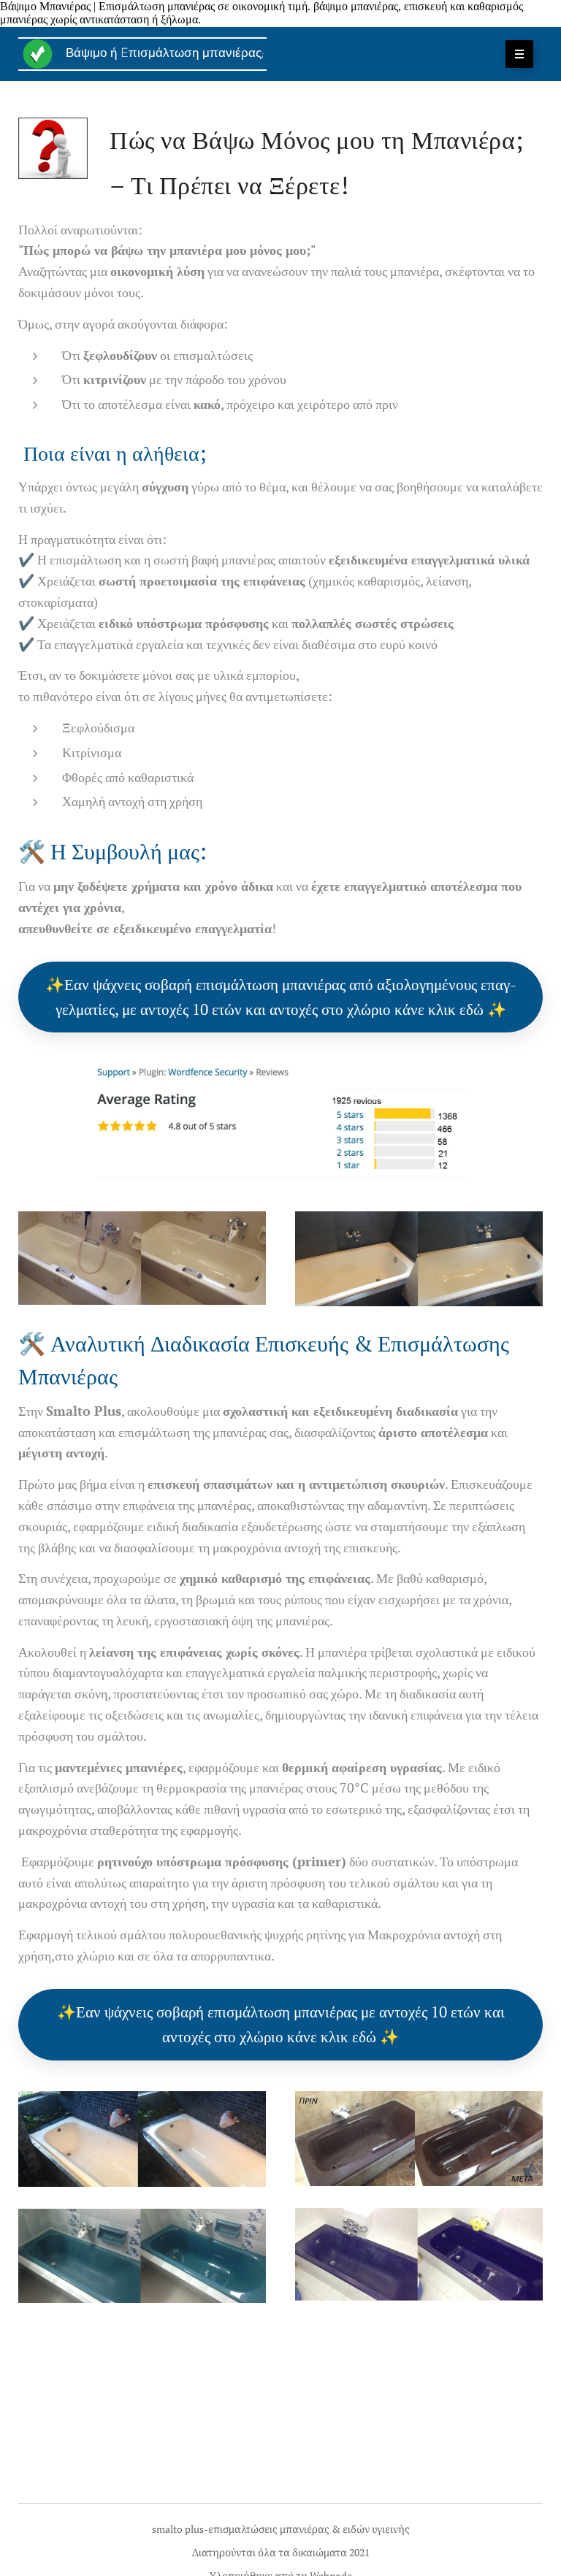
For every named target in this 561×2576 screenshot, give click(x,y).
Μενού (519, 54)
